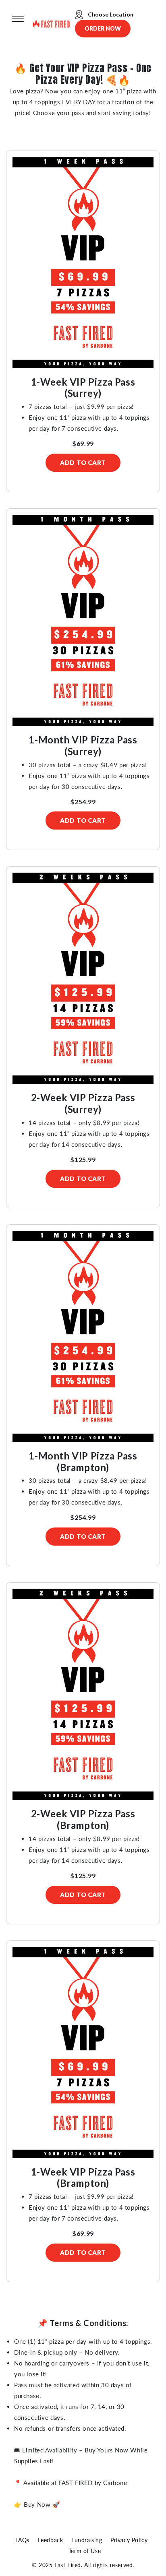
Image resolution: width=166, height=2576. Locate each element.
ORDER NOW (103, 28)
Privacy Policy (129, 2540)
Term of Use (85, 2551)
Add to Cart (83, 462)
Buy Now (37, 2504)
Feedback (51, 2540)
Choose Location (110, 14)
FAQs (22, 2540)
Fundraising (87, 2540)
